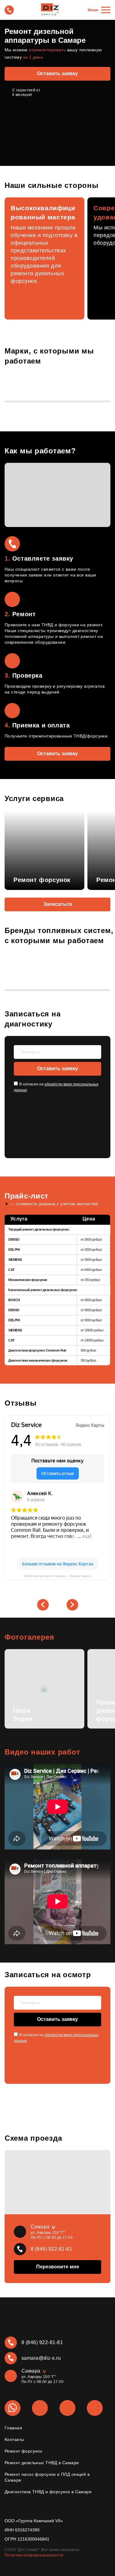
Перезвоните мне (58, 2267)
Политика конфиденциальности (34, 2555)
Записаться (57, 904)
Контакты (14, 2439)
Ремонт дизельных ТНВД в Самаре (42, 2463)
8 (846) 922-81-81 (51, 2249)
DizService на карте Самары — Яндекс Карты (58, 1576)
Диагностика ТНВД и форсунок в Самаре (48, 2492)
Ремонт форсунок (23, 2451)
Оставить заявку (57, 73)
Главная (13, 2428)
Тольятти (36, 2387)
